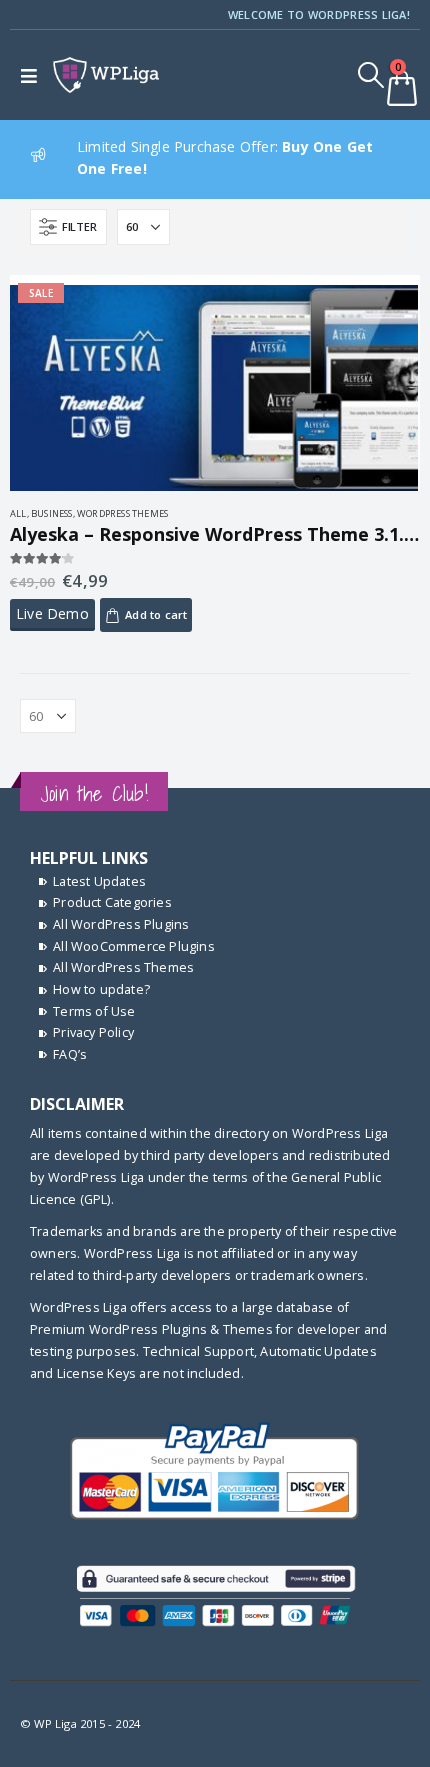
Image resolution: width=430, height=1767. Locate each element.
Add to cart (156, 614)
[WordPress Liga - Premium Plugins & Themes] (106, 75)
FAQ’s (70, 1054)
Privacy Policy (93, 1032)
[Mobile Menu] (33, 75)
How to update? (101, 989)
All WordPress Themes (123, 967)
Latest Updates (99, 881)
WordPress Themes (122, 513)
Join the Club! (94, 793)
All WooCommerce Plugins (134, 946)
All (18, 513)
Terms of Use (94, 1011)
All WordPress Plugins (121, 924)
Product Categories (112, 902)
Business (52, 513)
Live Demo (52, 613)
